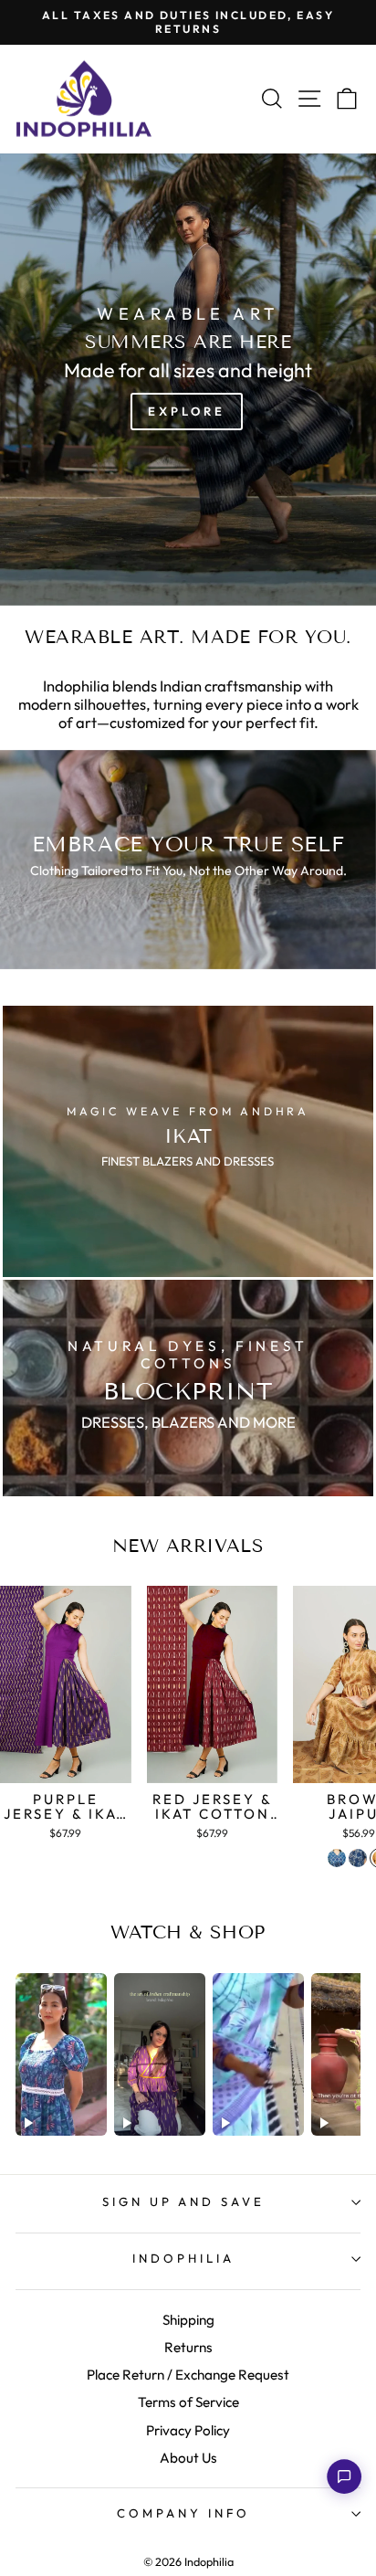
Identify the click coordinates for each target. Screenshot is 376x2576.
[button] (344, 2476)
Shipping (188, 2320)
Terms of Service (188, 2402)
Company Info (183, 2513)
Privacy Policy (188, 2430)
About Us (188, 2458)
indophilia (183, 2258)
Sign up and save (184, 2201)
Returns (188, 2347)
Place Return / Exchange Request (188, 2375)
